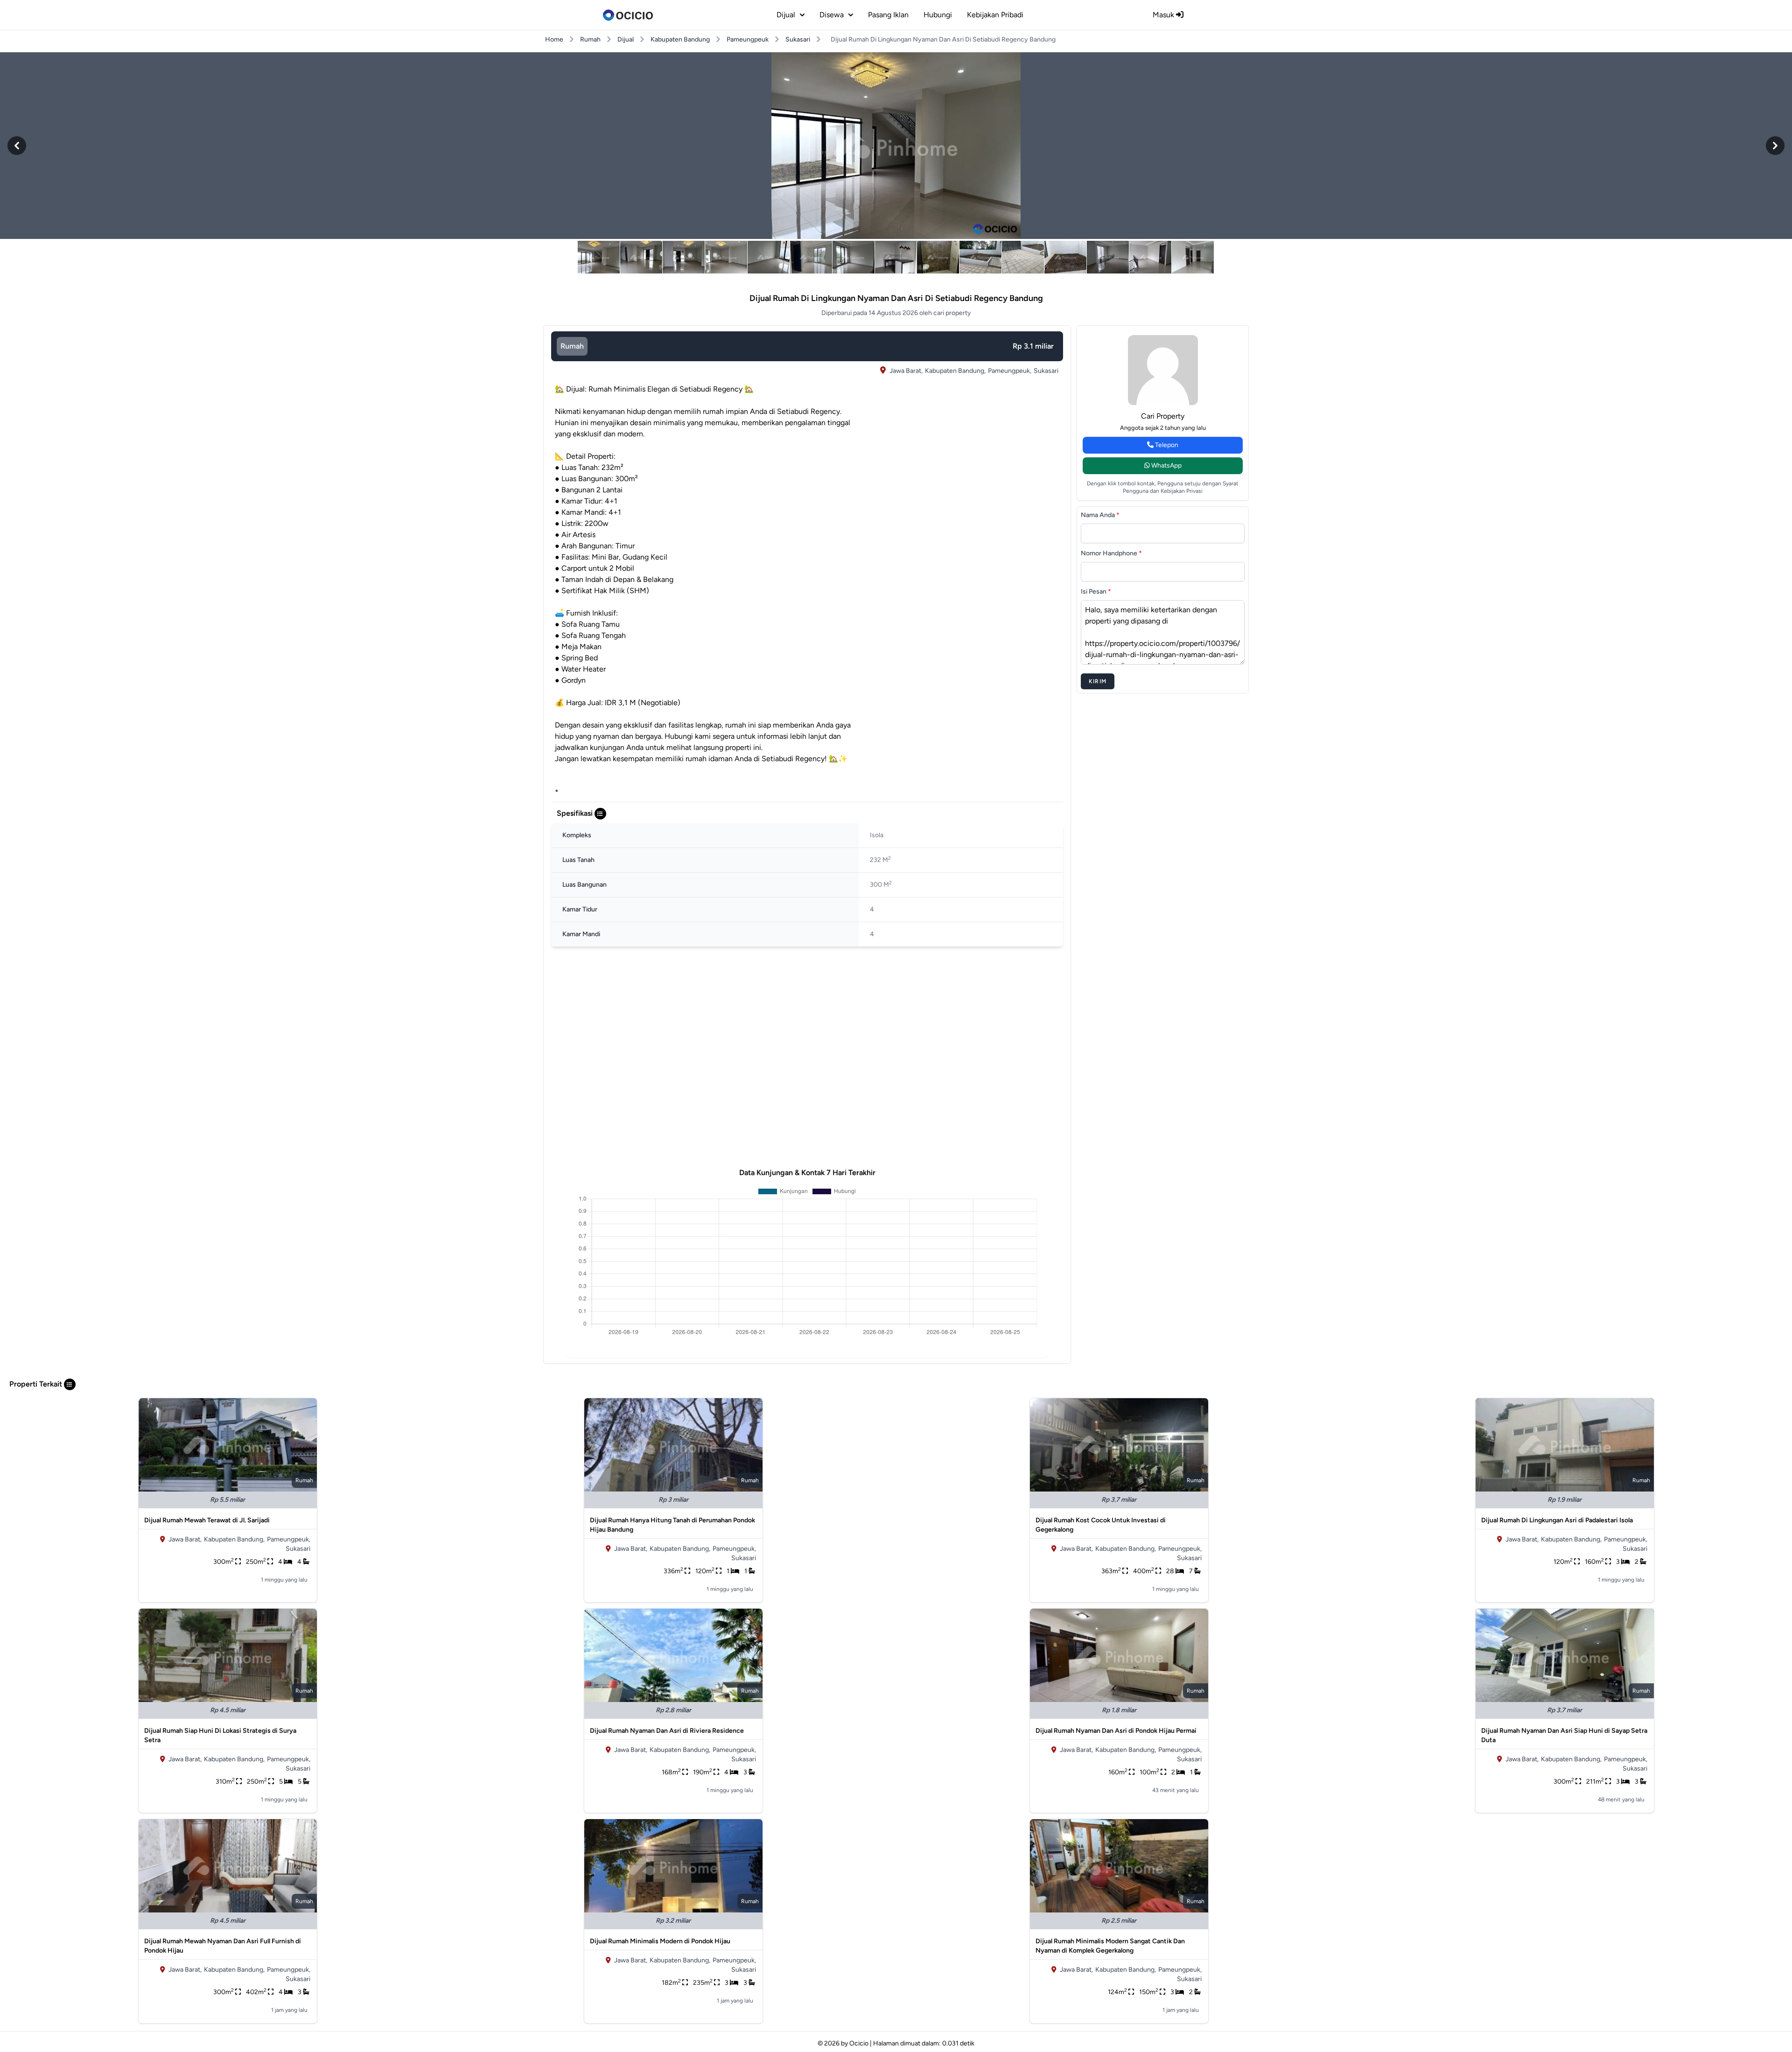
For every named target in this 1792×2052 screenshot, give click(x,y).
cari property (1163, 416)
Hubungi (938, 15)
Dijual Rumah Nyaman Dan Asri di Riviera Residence (667, 1731)
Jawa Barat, (906, 371)
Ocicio (859, 2043)
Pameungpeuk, (1010, 371)
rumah (572, 346)
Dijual (626, 39)
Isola (877, 835)
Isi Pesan (1096, 592)
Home (554, 39)
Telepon (1166, 445)
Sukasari (798, 39)
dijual (786, 15)
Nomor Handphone (1111, 553)
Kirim (1098, 681)
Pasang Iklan (888, 15)
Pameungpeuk (748, 39)
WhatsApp (1166, 466)
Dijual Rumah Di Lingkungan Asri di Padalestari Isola (1557, 1520)
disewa (832, 15)
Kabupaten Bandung (680, 39)
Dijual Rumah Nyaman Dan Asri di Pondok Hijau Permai (1116, 1731)
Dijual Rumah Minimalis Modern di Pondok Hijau (660, 1941)
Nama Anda (1100, 515)
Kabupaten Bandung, (955, 371)
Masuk (1164, 15)
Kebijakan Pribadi (995, 15)
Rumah (590, 39)
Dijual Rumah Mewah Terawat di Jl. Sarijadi (207, 1520)
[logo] (628, 15)
